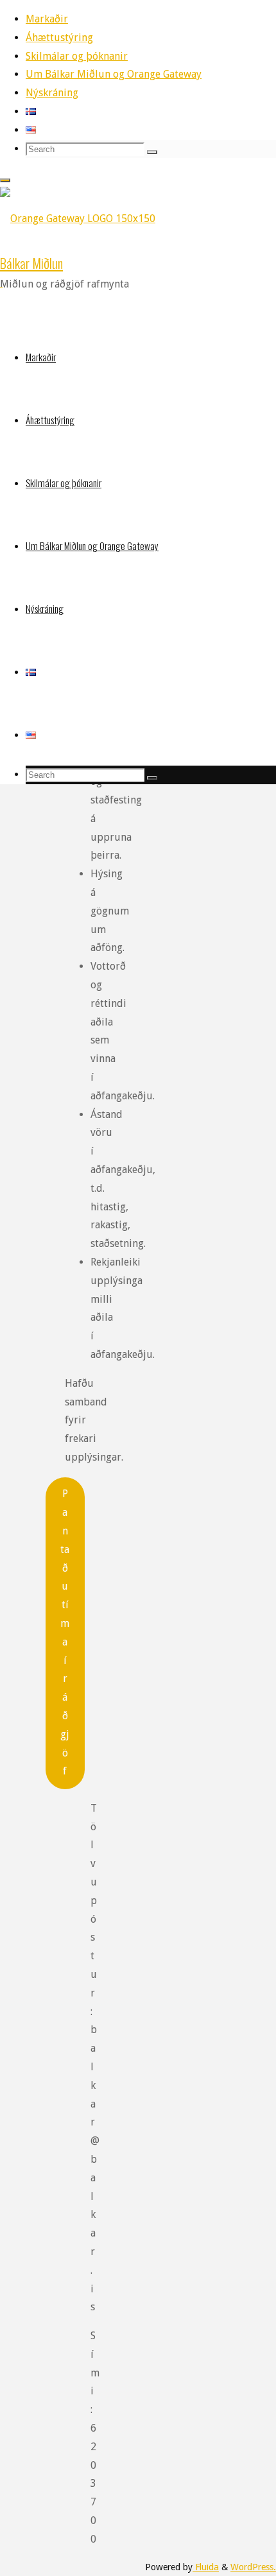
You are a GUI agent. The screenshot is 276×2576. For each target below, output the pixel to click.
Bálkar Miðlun (31, 263)
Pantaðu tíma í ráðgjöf (65, 1632)
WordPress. (253, 2567)
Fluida (206, 2567)
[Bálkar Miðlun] (78, 219)
